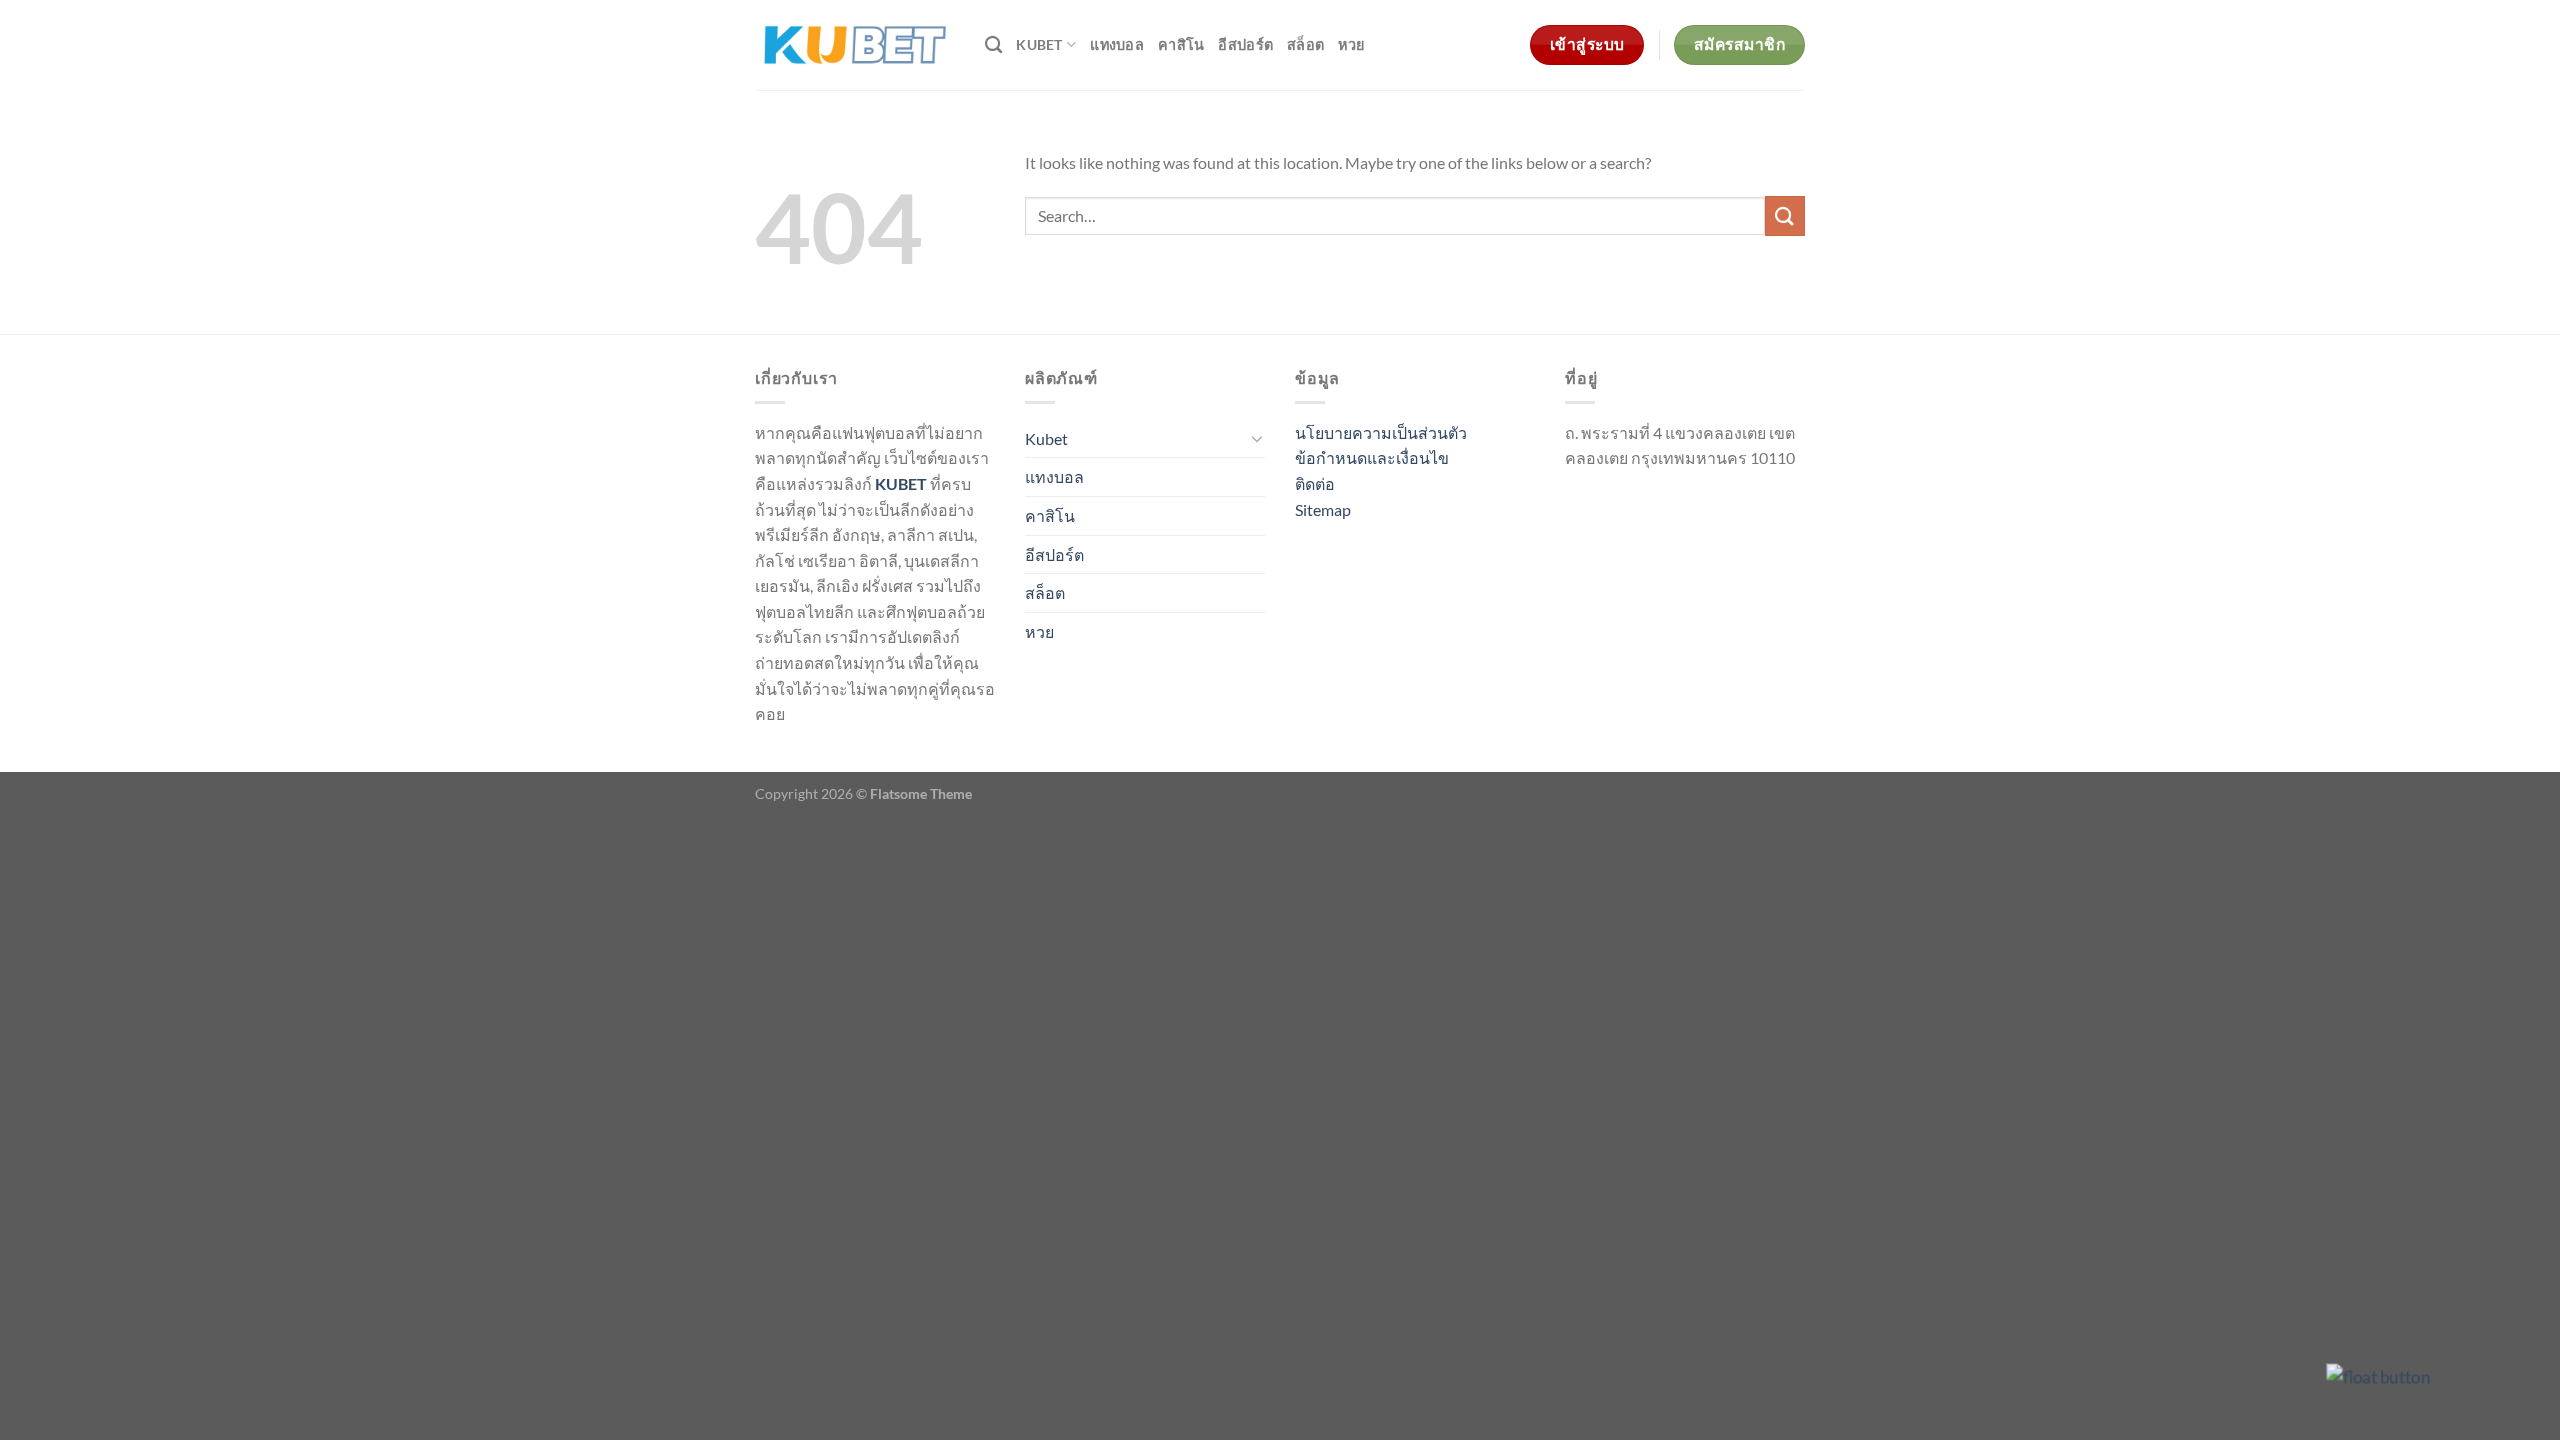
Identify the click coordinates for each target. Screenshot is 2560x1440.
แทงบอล (1117, 44)
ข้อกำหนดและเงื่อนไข (1372, 457)
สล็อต (1305, 44)
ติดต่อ (1315, 483)
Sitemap (1323, 509)
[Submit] (1785, 215)
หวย (1351, 44)
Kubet (1039, 44)
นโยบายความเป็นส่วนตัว (1381, 432)
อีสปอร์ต (1245, 44)
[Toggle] (1257, 438)
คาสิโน (1181, 44)
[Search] (993, 45)
